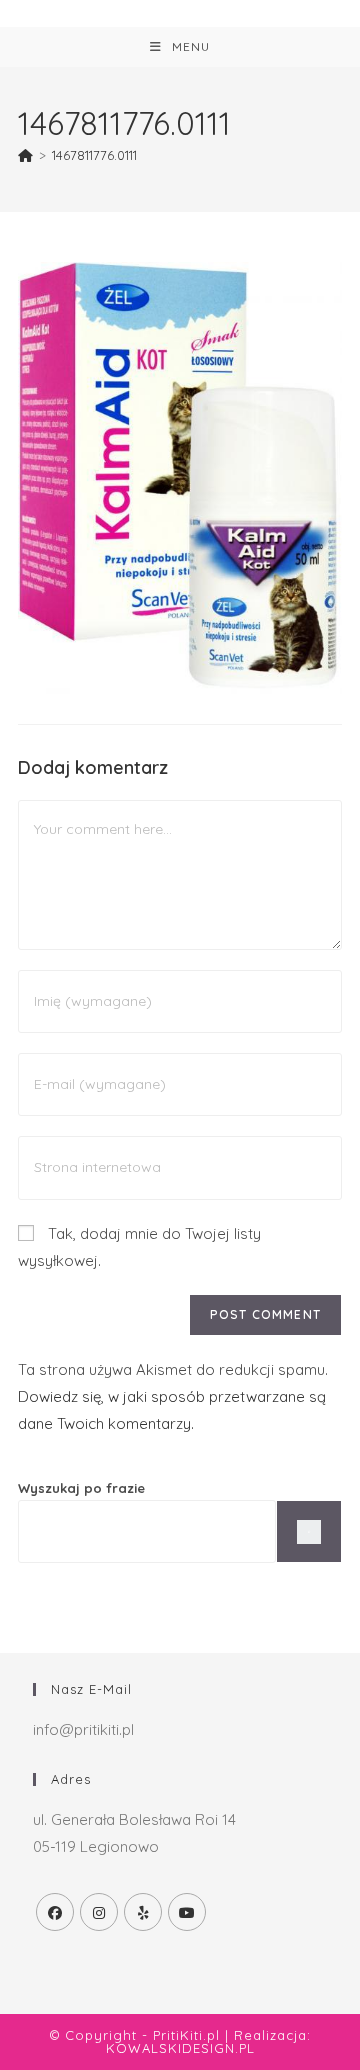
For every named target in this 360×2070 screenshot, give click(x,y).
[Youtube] (187, 1912)
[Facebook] (55, 1912)
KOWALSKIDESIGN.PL (180, 2048)
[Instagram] (99, 1912)
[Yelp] (143, 1912)
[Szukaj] (309, 1531)
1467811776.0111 (94, 155)
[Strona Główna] (25, 155)
